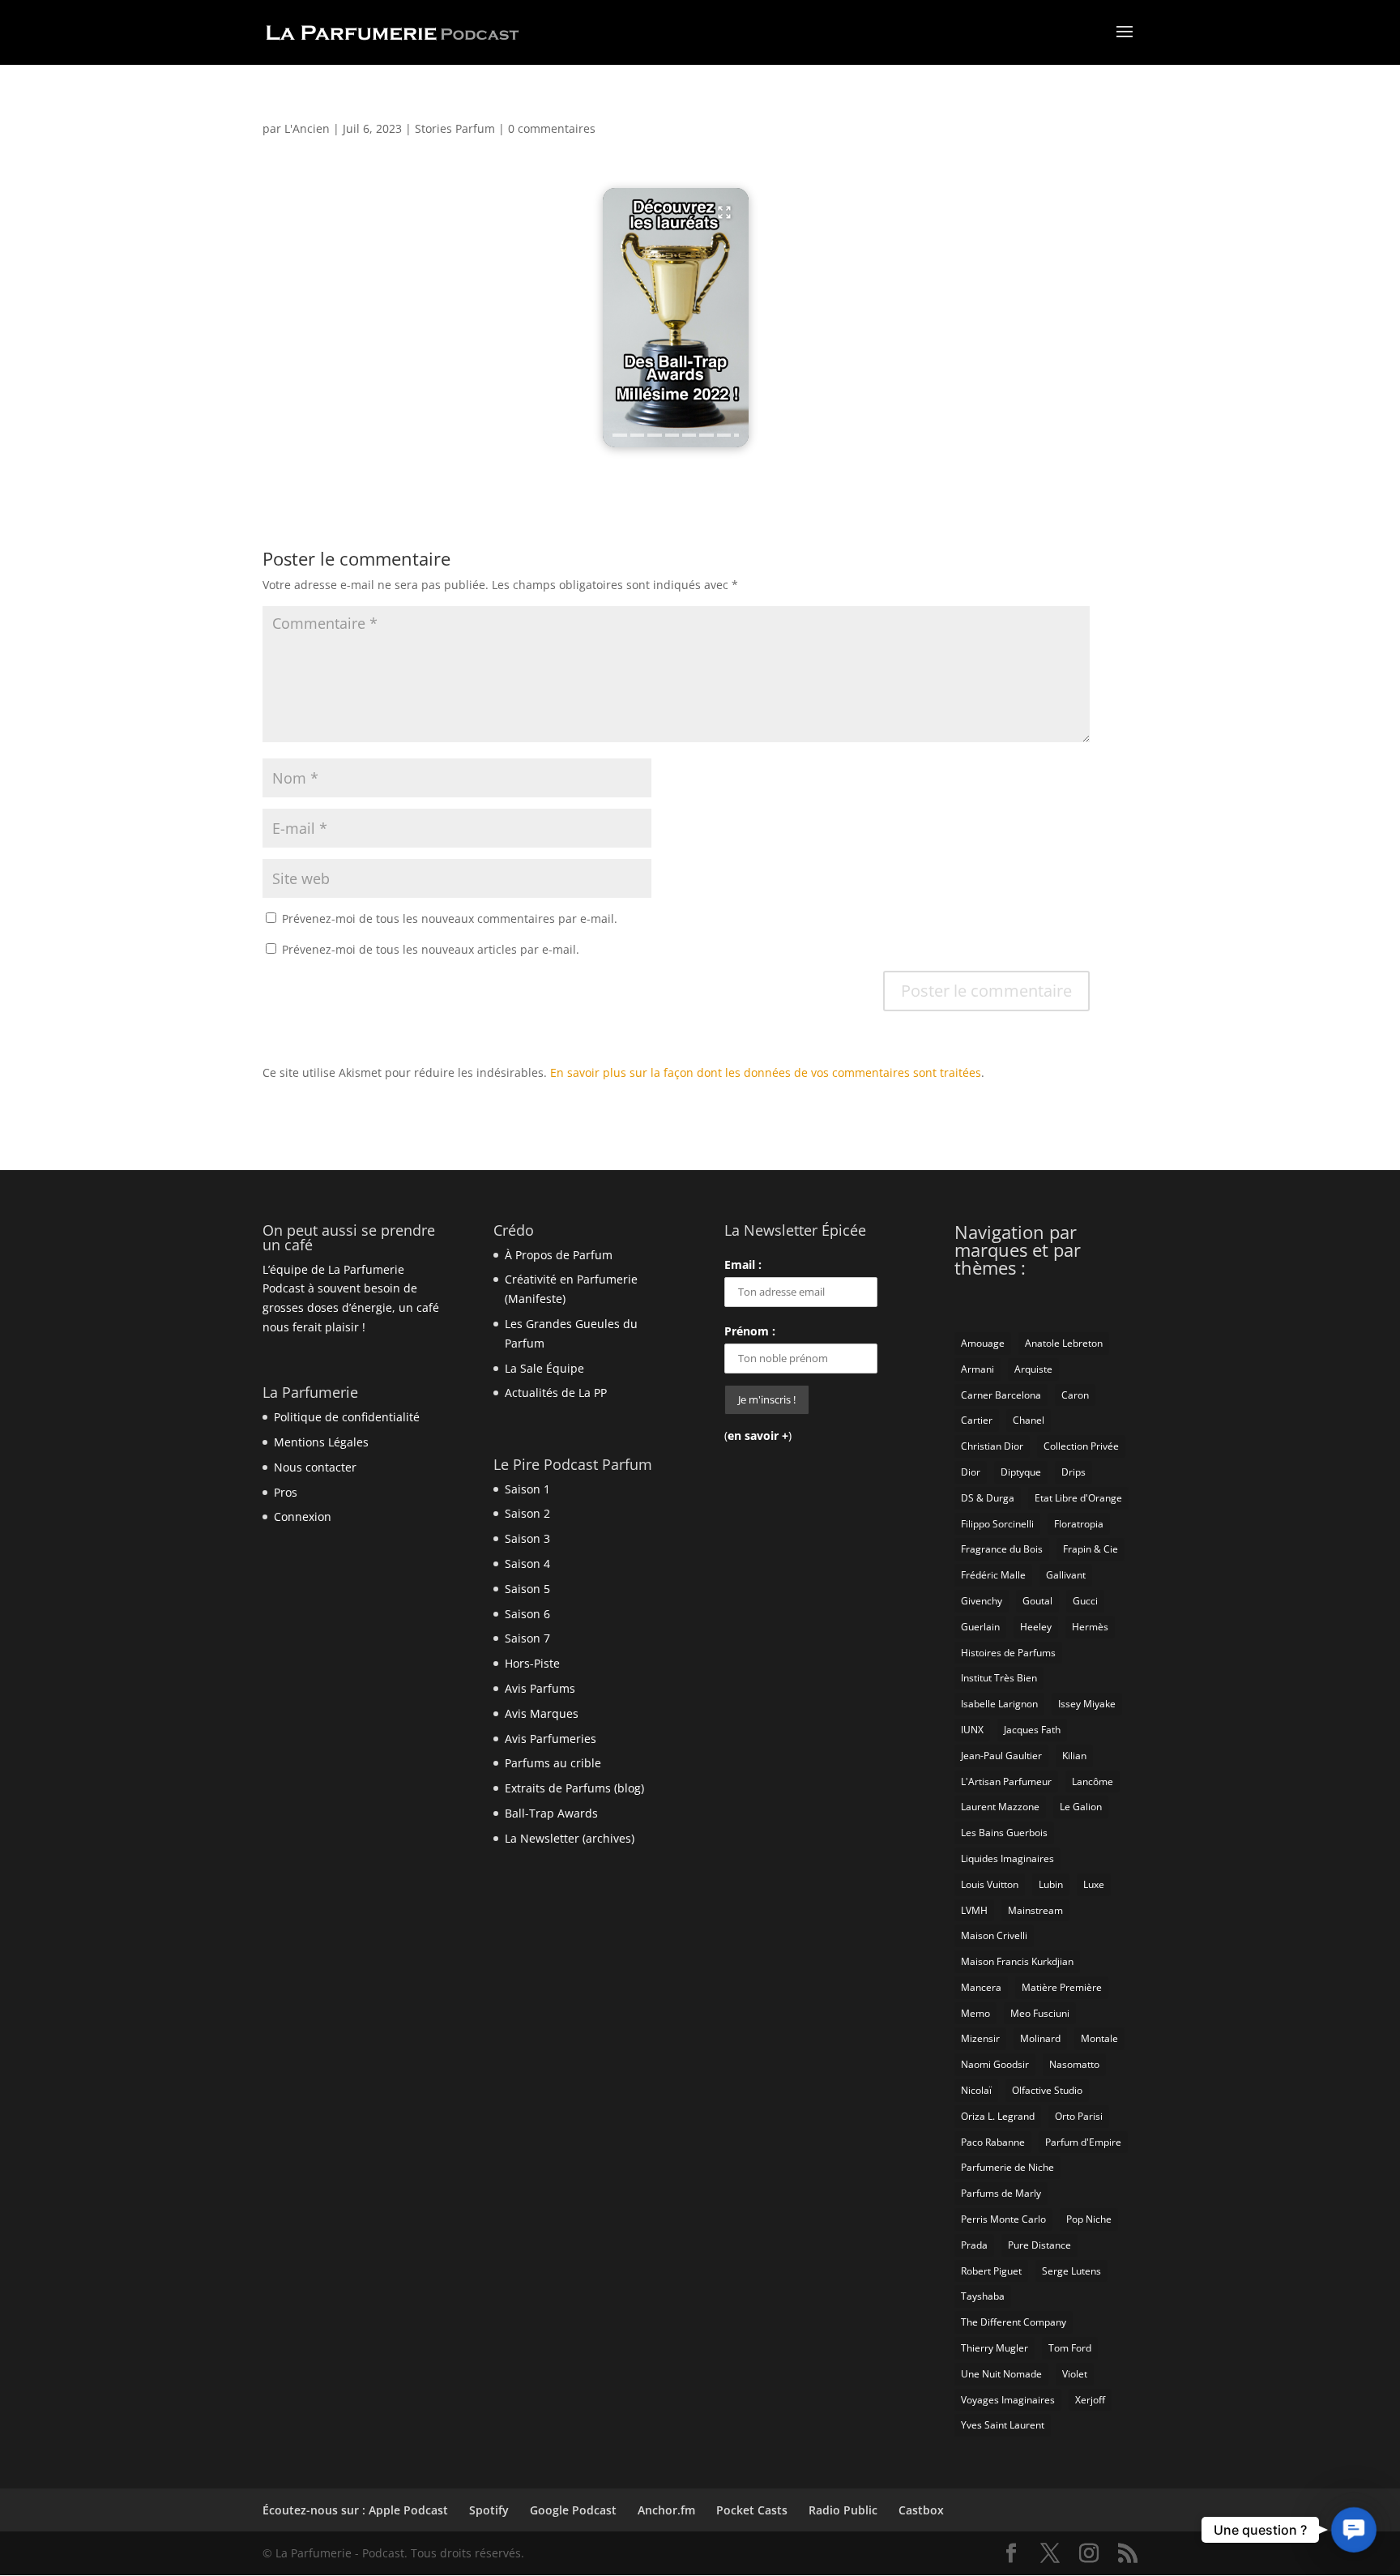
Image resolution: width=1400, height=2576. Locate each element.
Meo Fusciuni (1040, 2013)
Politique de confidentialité (347, 1417)
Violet (1075, 2374)
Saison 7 (527, 1638)
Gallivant (1066, 1575)
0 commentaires (552, 128)
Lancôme (1093, 1781)
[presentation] (619, 435)
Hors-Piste (532, 1663)
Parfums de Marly (1001, 2193)
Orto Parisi (1079, 2116)
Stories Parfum (455, 128)
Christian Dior (992, 1446)
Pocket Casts (752, 2510)
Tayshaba (983, 2296)
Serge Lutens (1071, 2271)
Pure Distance (1039, 2245)
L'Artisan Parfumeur (1006, 1781)
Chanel (1029, 1420)
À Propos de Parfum (559, 1255)
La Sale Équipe (544, 1368)
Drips (1073, 1472)
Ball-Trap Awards (551, 1813)
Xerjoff (1090, 2400)
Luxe (1094, 1884)
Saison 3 (527, 1538)
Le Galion (1081, 1807)
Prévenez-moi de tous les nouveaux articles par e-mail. (431, 949)
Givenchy (982, 1601)
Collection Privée (1081, 1446)
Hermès (1090, 1627)
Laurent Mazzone (1000, 1807)
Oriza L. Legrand (998, 2116)
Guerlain (980, 1627)
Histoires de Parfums (1008, 1653)
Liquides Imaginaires (1007, 1858)
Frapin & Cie (1091, 1549)
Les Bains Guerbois (1004, 1833)
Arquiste (1033, 1369)
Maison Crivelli (994, 1935)
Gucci (1085, 1601)
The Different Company (1014, 2322)
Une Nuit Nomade (1001, 2374)
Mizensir (980, 2038)
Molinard (1040, 2038)
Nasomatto (1074, 2064)
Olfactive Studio (1047, 2090)
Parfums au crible (553, 1763)
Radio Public (843, 2510)
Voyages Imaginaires (1008, 2400)
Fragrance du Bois (1002, 1549)
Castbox (921, 2510)
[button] (676, 318)
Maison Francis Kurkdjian (1017, 1961)
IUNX (972, 1730)
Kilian (1074, 1756)
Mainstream (1035, 1910)
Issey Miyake (1087, 1704)
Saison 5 (527, 1589)
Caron (1075, 1395)
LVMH (974, 1910)
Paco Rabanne (993, 2142)
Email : (743, 1265)
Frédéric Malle (993, 1575)
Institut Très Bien (999, 1678)
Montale (1099, 2038)
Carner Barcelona (1001, 1395)
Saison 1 (527, 1489)
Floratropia (1079, 1524)
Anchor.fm (666, 2510)
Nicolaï (976, 2090)
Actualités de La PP (556, 1393)
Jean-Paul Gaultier (1001, 1756)
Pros (286, 1492)
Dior (971, 1472)
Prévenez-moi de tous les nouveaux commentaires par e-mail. (450, 918)
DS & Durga (988, 1498)
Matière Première (1062, 1987)
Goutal (1037, 1601)
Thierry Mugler (995, 2348)
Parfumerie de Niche (1007, 2167)
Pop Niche (1089, 2219)
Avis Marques (542, 1713)
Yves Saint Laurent (1003, 2425)
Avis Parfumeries (551, 1739)
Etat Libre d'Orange (1078, 1498)
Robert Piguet (991, 2271)
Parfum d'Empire (1083, 2142)
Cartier (977, 1420)
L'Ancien (307, 128)
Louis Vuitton (990, 1884)
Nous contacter (315, 1467)
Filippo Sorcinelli (997, 1524)
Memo (975, 2013)
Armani (977, 1369)
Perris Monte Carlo (1003, 2219)
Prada (974, 2245)
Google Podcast (573, 2510)
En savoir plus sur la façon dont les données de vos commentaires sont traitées (766, 1072)
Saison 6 (527, 1614)
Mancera (981, 1987)
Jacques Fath (1032, 1730)
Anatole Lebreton (1064, 1343)
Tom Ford (1070, 2348)
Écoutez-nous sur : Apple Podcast (355, 2510)
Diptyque (1021, 1472)
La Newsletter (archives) (570, 1838)
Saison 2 (527, 1513)
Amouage (983, 1343)
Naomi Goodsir (995, 2064)
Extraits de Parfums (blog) (574, 1788)
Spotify (489, 2510)
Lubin (1051, 1884)
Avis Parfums (540, 1688)
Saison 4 (527, 1564)
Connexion (303, 1517)
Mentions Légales (321, 1442)
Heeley (1036, 1627)
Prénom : (750, 1331)
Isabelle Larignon (999, 1704)
